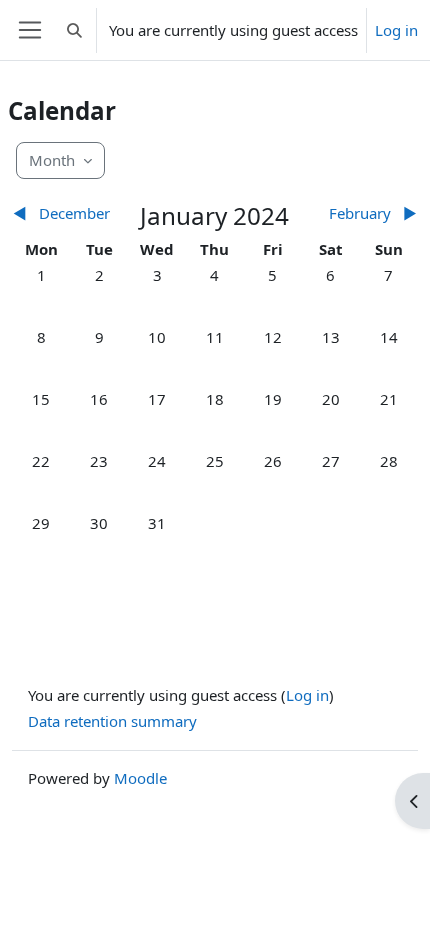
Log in (396, 30)
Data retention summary (112, 721)
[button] (74, 30)
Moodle (140, 778)
